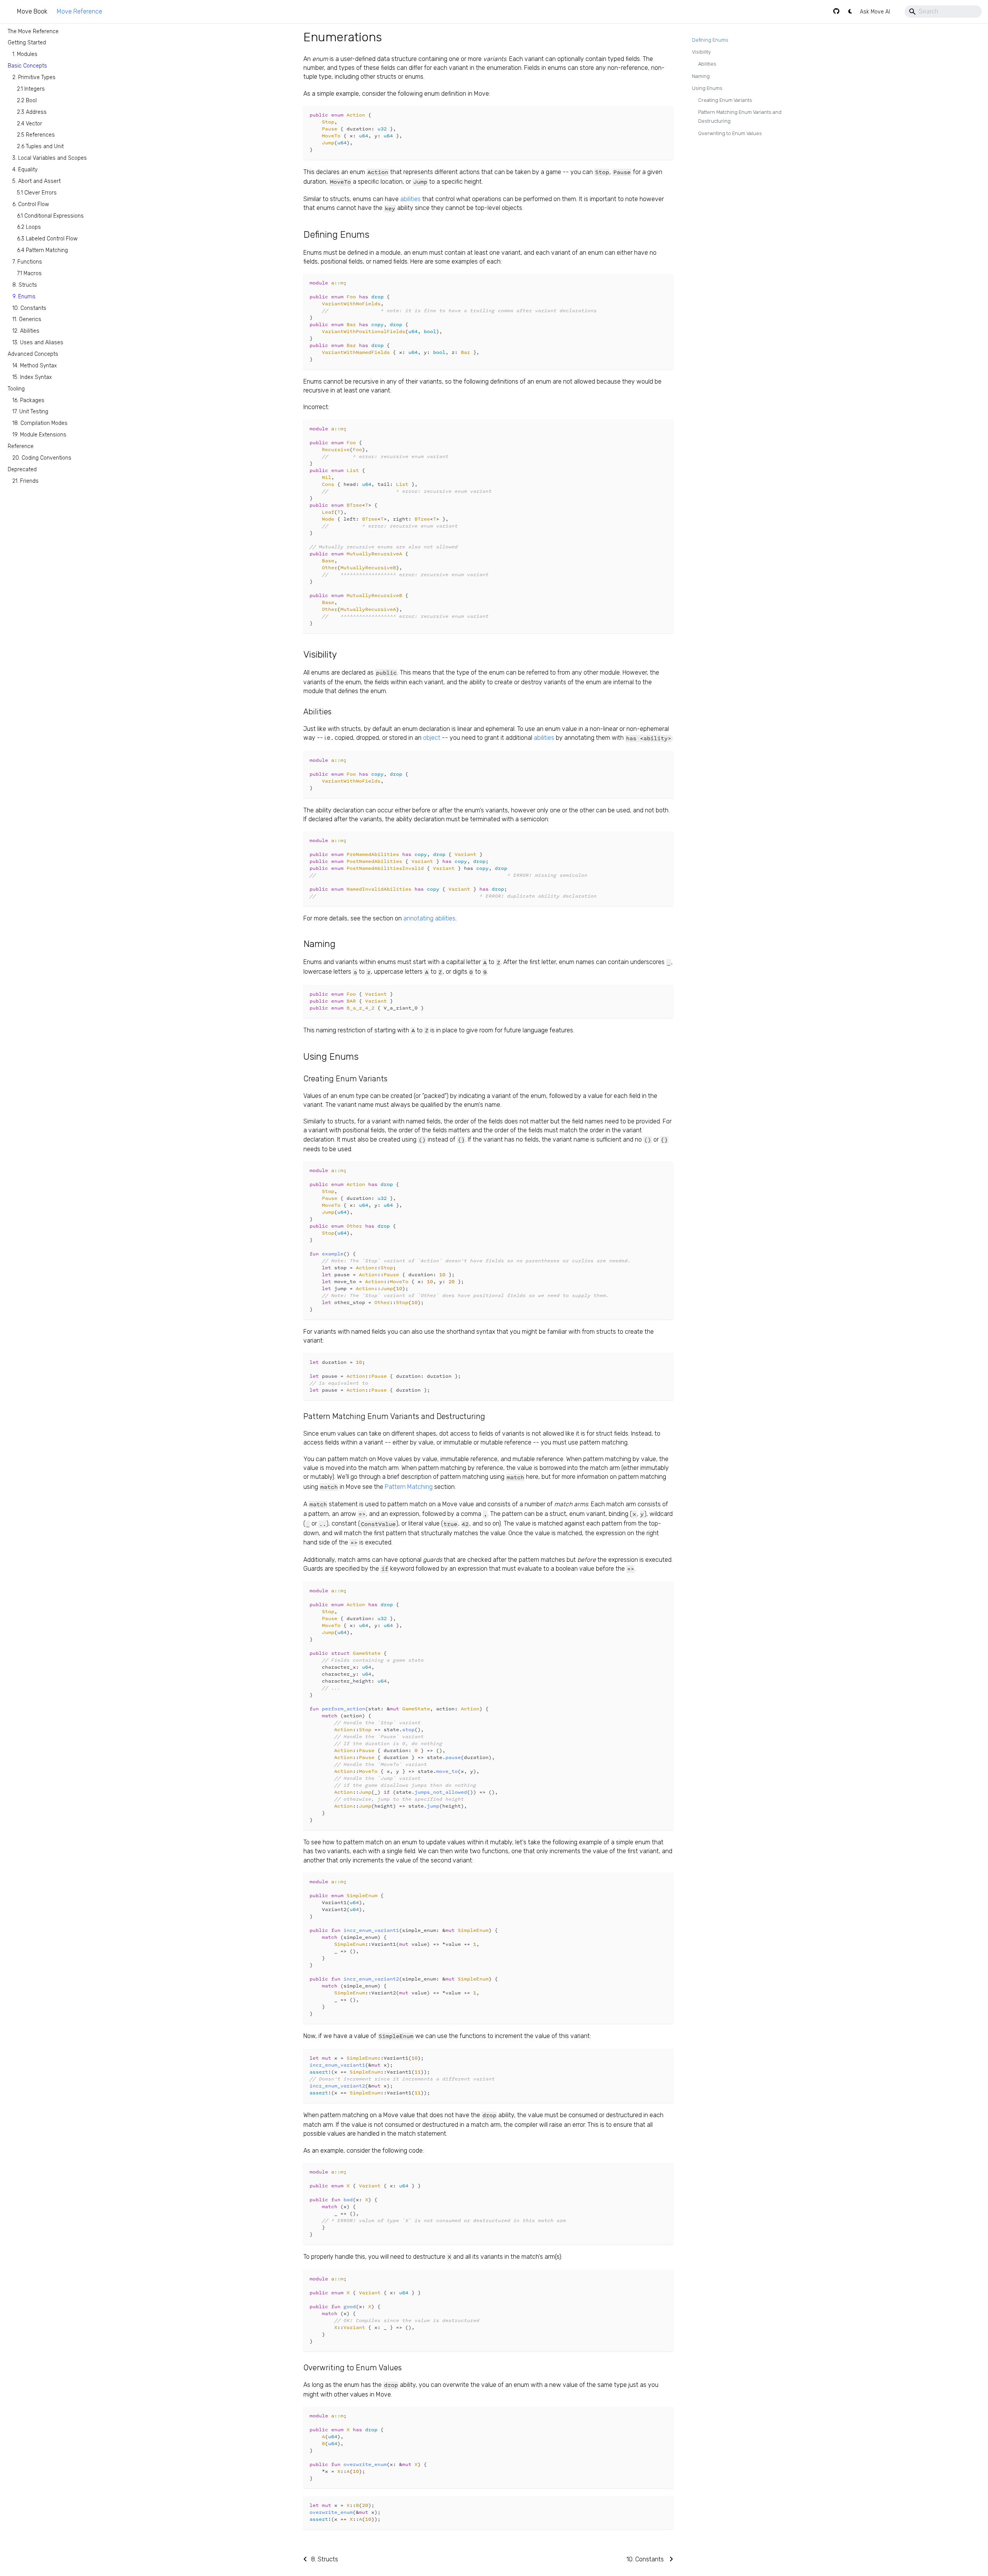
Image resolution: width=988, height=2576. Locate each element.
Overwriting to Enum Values (730, 133)
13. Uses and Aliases (38, 343)
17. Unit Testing (30, 412)
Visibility (701, 52)
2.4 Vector (30, 123)
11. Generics (27, 319)
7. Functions (27, 262)
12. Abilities (26, 331)
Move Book (32, 11)
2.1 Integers (31, 89)
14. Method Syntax (35, 366)
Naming (701, 76)
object (432, 738)
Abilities (707, 64)
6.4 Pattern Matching (42, 250)
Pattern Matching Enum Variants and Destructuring (740, 117)
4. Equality (25, 170)
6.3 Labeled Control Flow (47, 239)
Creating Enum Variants (725, 100)
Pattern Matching (409, 1487)
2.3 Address (32, 112)
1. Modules (25, 54)
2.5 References (36, 135)
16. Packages (28, 400)
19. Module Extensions (39, 435)
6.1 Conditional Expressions (50, 216)
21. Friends (25, 481)
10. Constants (29, 308)
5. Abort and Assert (36, 181)
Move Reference (80, 11)
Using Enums (707, 88)
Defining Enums (710, 40)
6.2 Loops (29, 227)
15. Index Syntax (32, 377)
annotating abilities (429, 918)
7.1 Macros (29, 273)
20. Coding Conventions (42, 458)
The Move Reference (33, 31)
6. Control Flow (31, 204)
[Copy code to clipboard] (664, 115)
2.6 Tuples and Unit (40, 146)
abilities (410, 199)
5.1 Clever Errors (37, 192)
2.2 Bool (27, 100)
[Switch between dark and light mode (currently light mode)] (850, 12)
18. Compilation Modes (40, 423)
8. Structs (25, 285)
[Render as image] (650, 115)
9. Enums (24, 296)
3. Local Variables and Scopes (50, 158)
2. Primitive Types (34, 77)
